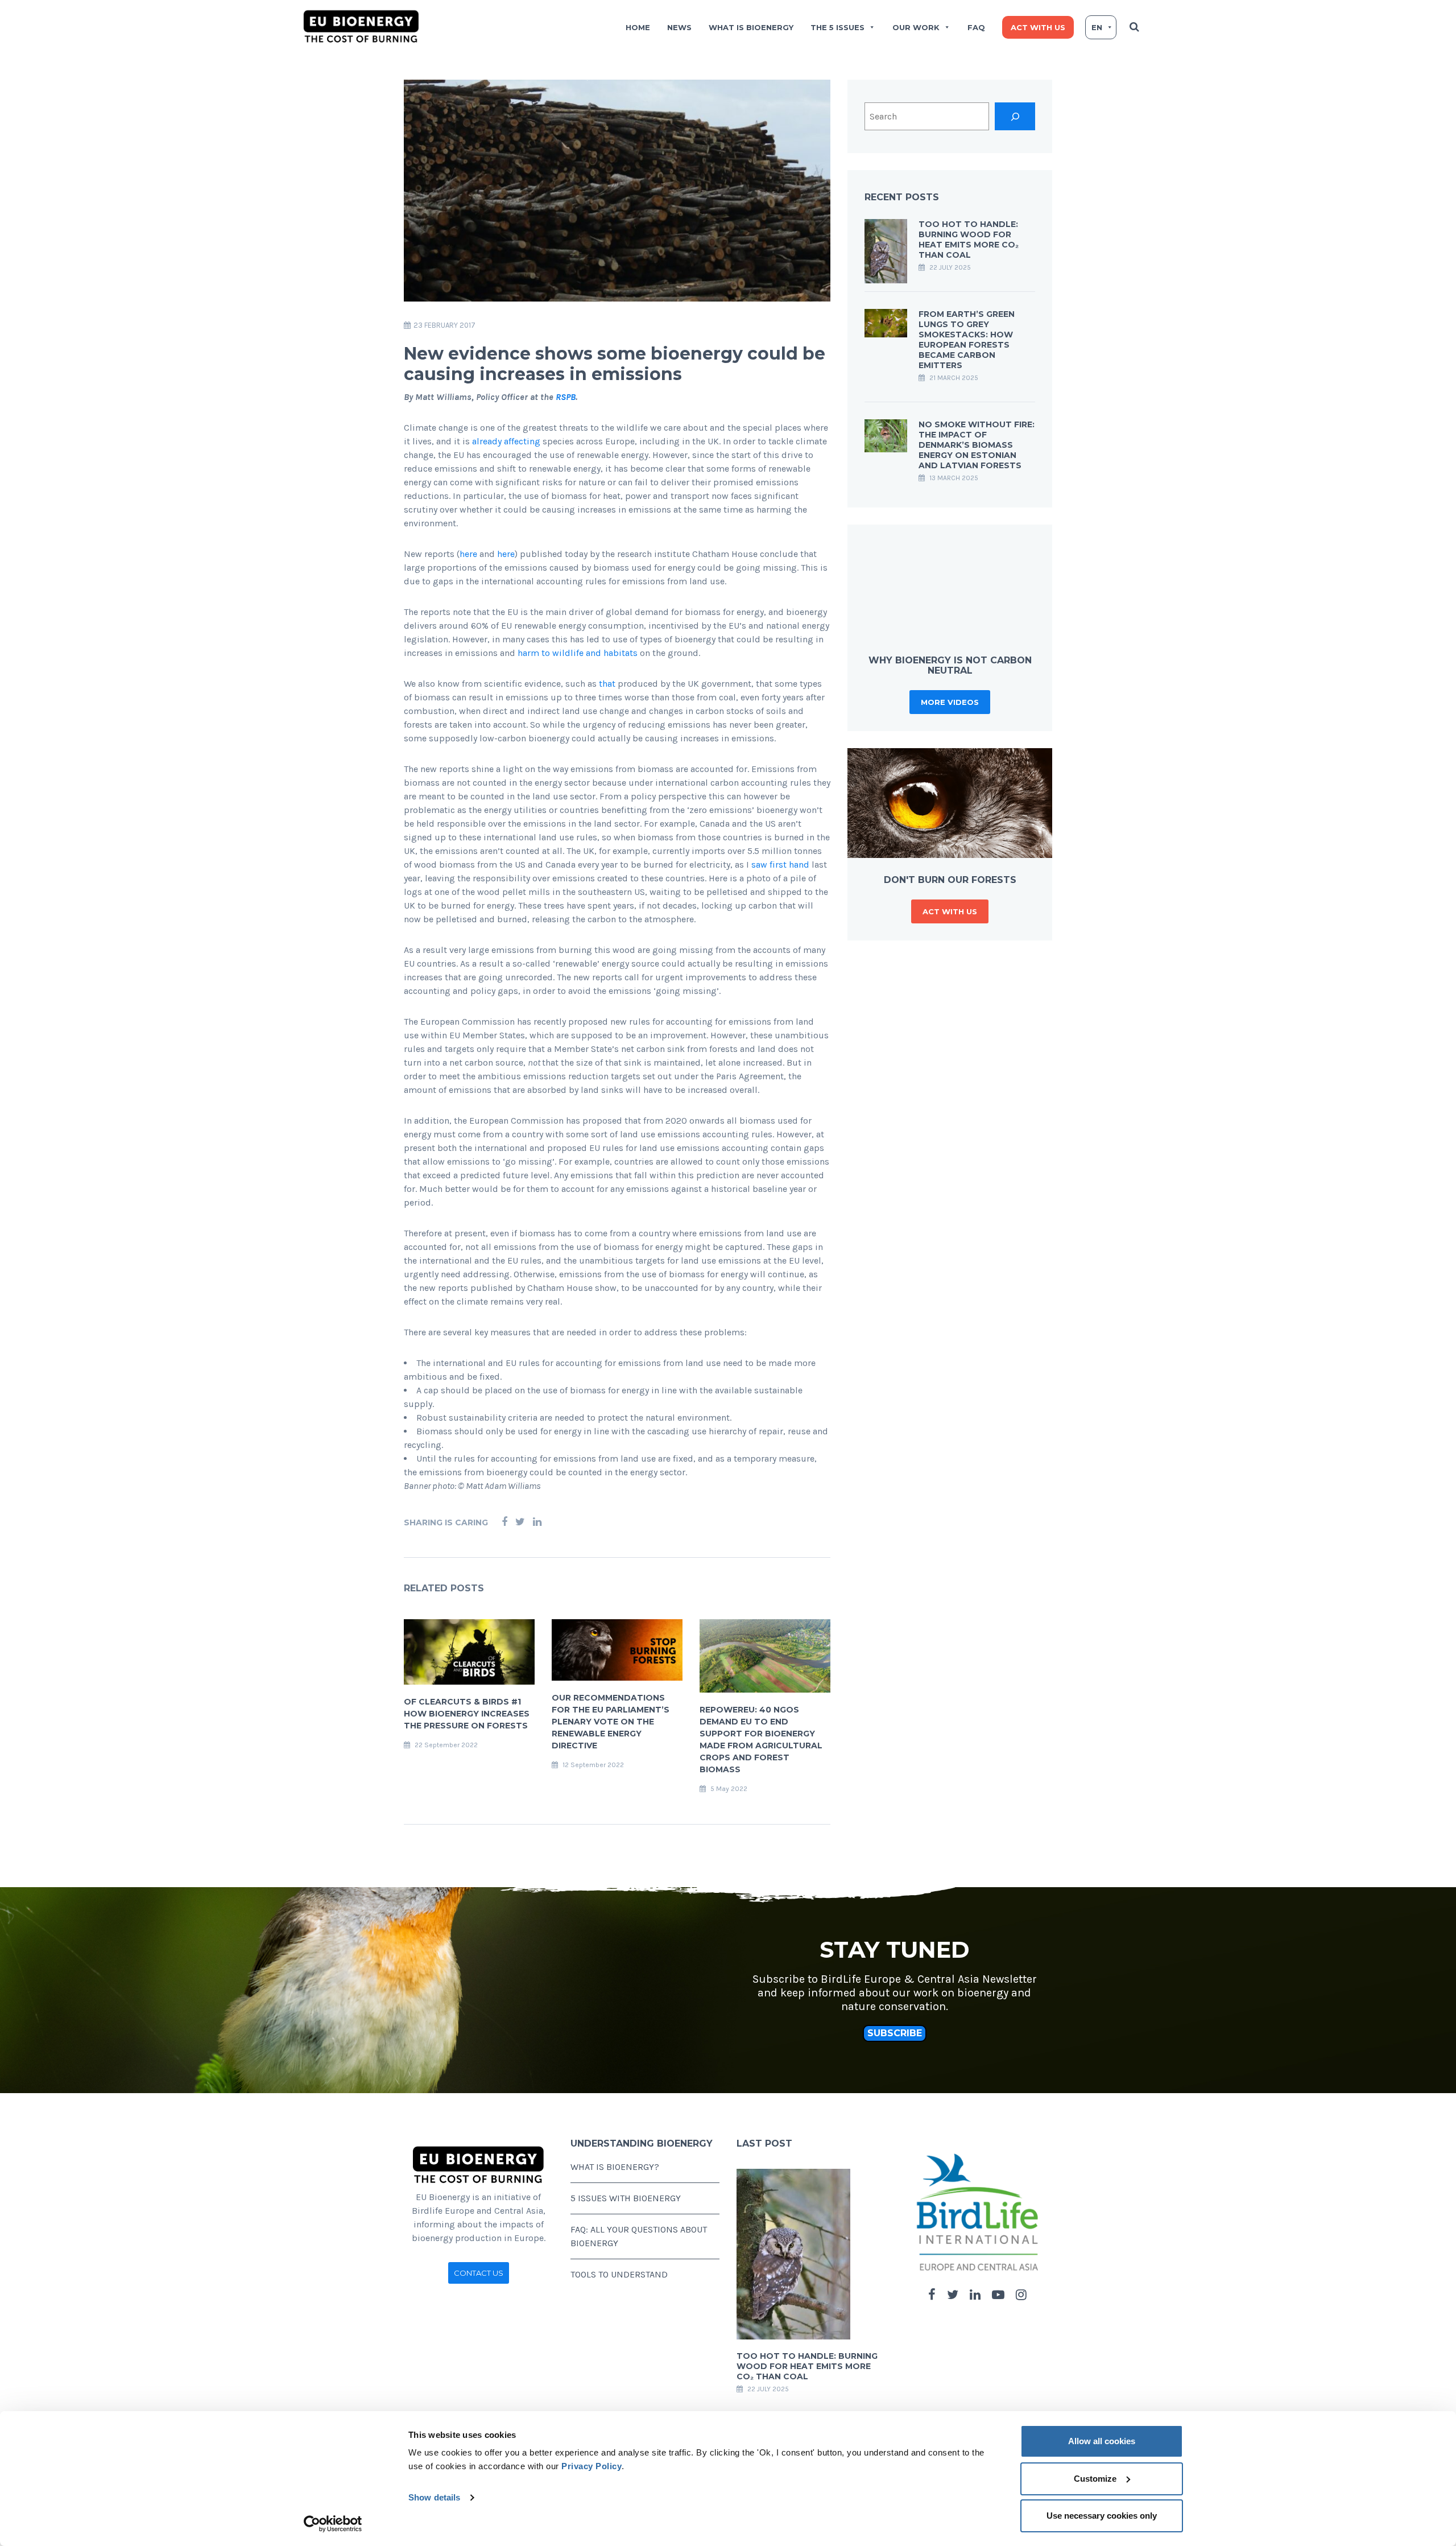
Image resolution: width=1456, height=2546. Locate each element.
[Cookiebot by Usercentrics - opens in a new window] (333, 2524)
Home (638, 27)
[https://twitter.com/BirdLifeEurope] (953, 2295)
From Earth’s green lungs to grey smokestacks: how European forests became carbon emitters (967, 340)
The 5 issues (837, 27)
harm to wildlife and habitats (578, 653)
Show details (434, 2497)
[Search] (1015, 116)
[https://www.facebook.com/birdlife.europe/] (932, 2295)
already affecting (506, 441)
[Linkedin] (537, 1522)
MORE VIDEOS (950, 702)
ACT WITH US (950, 911)
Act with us (1038, 27)
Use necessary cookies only (1102, 2516)
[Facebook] (504, 1522)
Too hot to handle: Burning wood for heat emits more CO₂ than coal (969, 240)
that (607, 684)
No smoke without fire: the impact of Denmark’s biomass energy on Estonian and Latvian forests (977, 445)
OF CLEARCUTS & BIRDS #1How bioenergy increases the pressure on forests (467, 1714)
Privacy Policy (591, 2466)
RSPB (566, 397)
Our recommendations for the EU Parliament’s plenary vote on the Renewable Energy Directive (611, 1722)
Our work (916, 27)
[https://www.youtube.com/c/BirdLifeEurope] (998, 2295)
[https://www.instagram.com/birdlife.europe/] (1021, 2295)
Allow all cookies (1102, 2441)
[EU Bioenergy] (361, 26)
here (468, 554)
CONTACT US (479, 2273)
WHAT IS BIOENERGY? (615, 2167)
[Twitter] (520, 1522)
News (679, 27)
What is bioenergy (751, 27)
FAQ (976, 27)
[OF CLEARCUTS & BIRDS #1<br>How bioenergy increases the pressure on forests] (469, 1651)
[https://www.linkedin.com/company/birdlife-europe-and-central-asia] (975, 2295)
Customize (1095, 2479)
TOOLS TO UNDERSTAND (619, 2274)
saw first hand (780, 865)
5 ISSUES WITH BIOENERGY (626, 2198)
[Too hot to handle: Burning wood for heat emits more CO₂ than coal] (886, 250)
